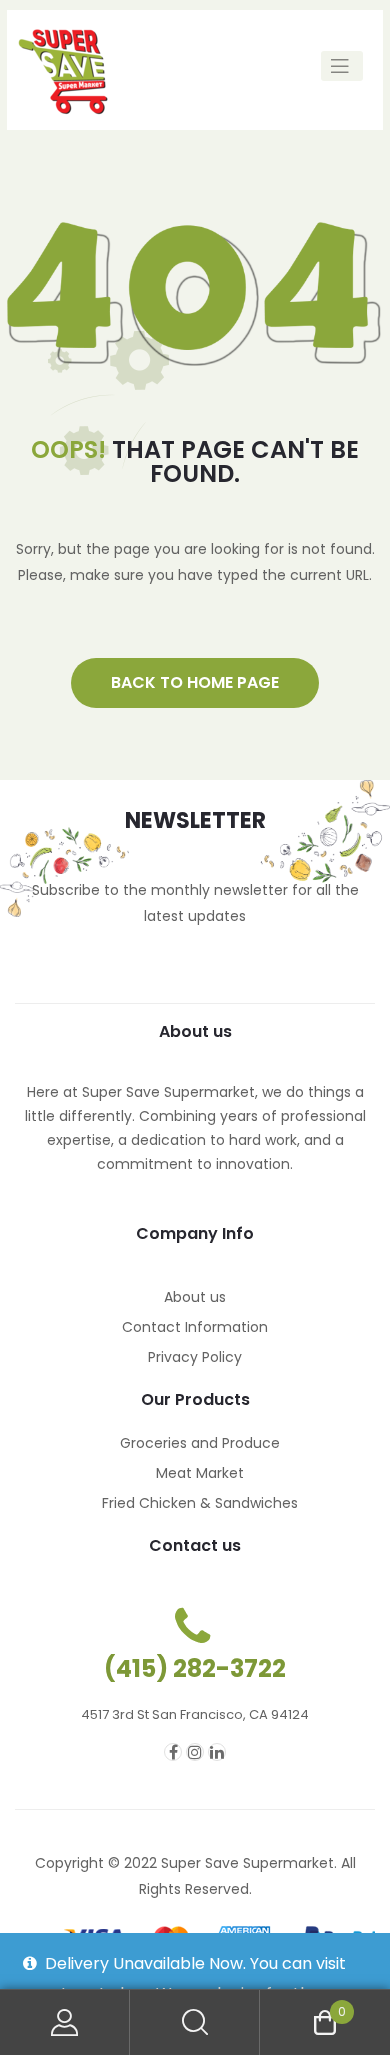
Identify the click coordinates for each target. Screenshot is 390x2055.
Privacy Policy (195, 1357)
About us (195, 1297)
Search (195, 2022)
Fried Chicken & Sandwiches (200, 1503)
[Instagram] (195, 1752)
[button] (195, 683)
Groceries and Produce (200, 1443)
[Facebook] (173, 1752)
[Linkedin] (217, 1752)
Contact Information (195, 1327)
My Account (65, 2022)
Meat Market (200, 1473)
